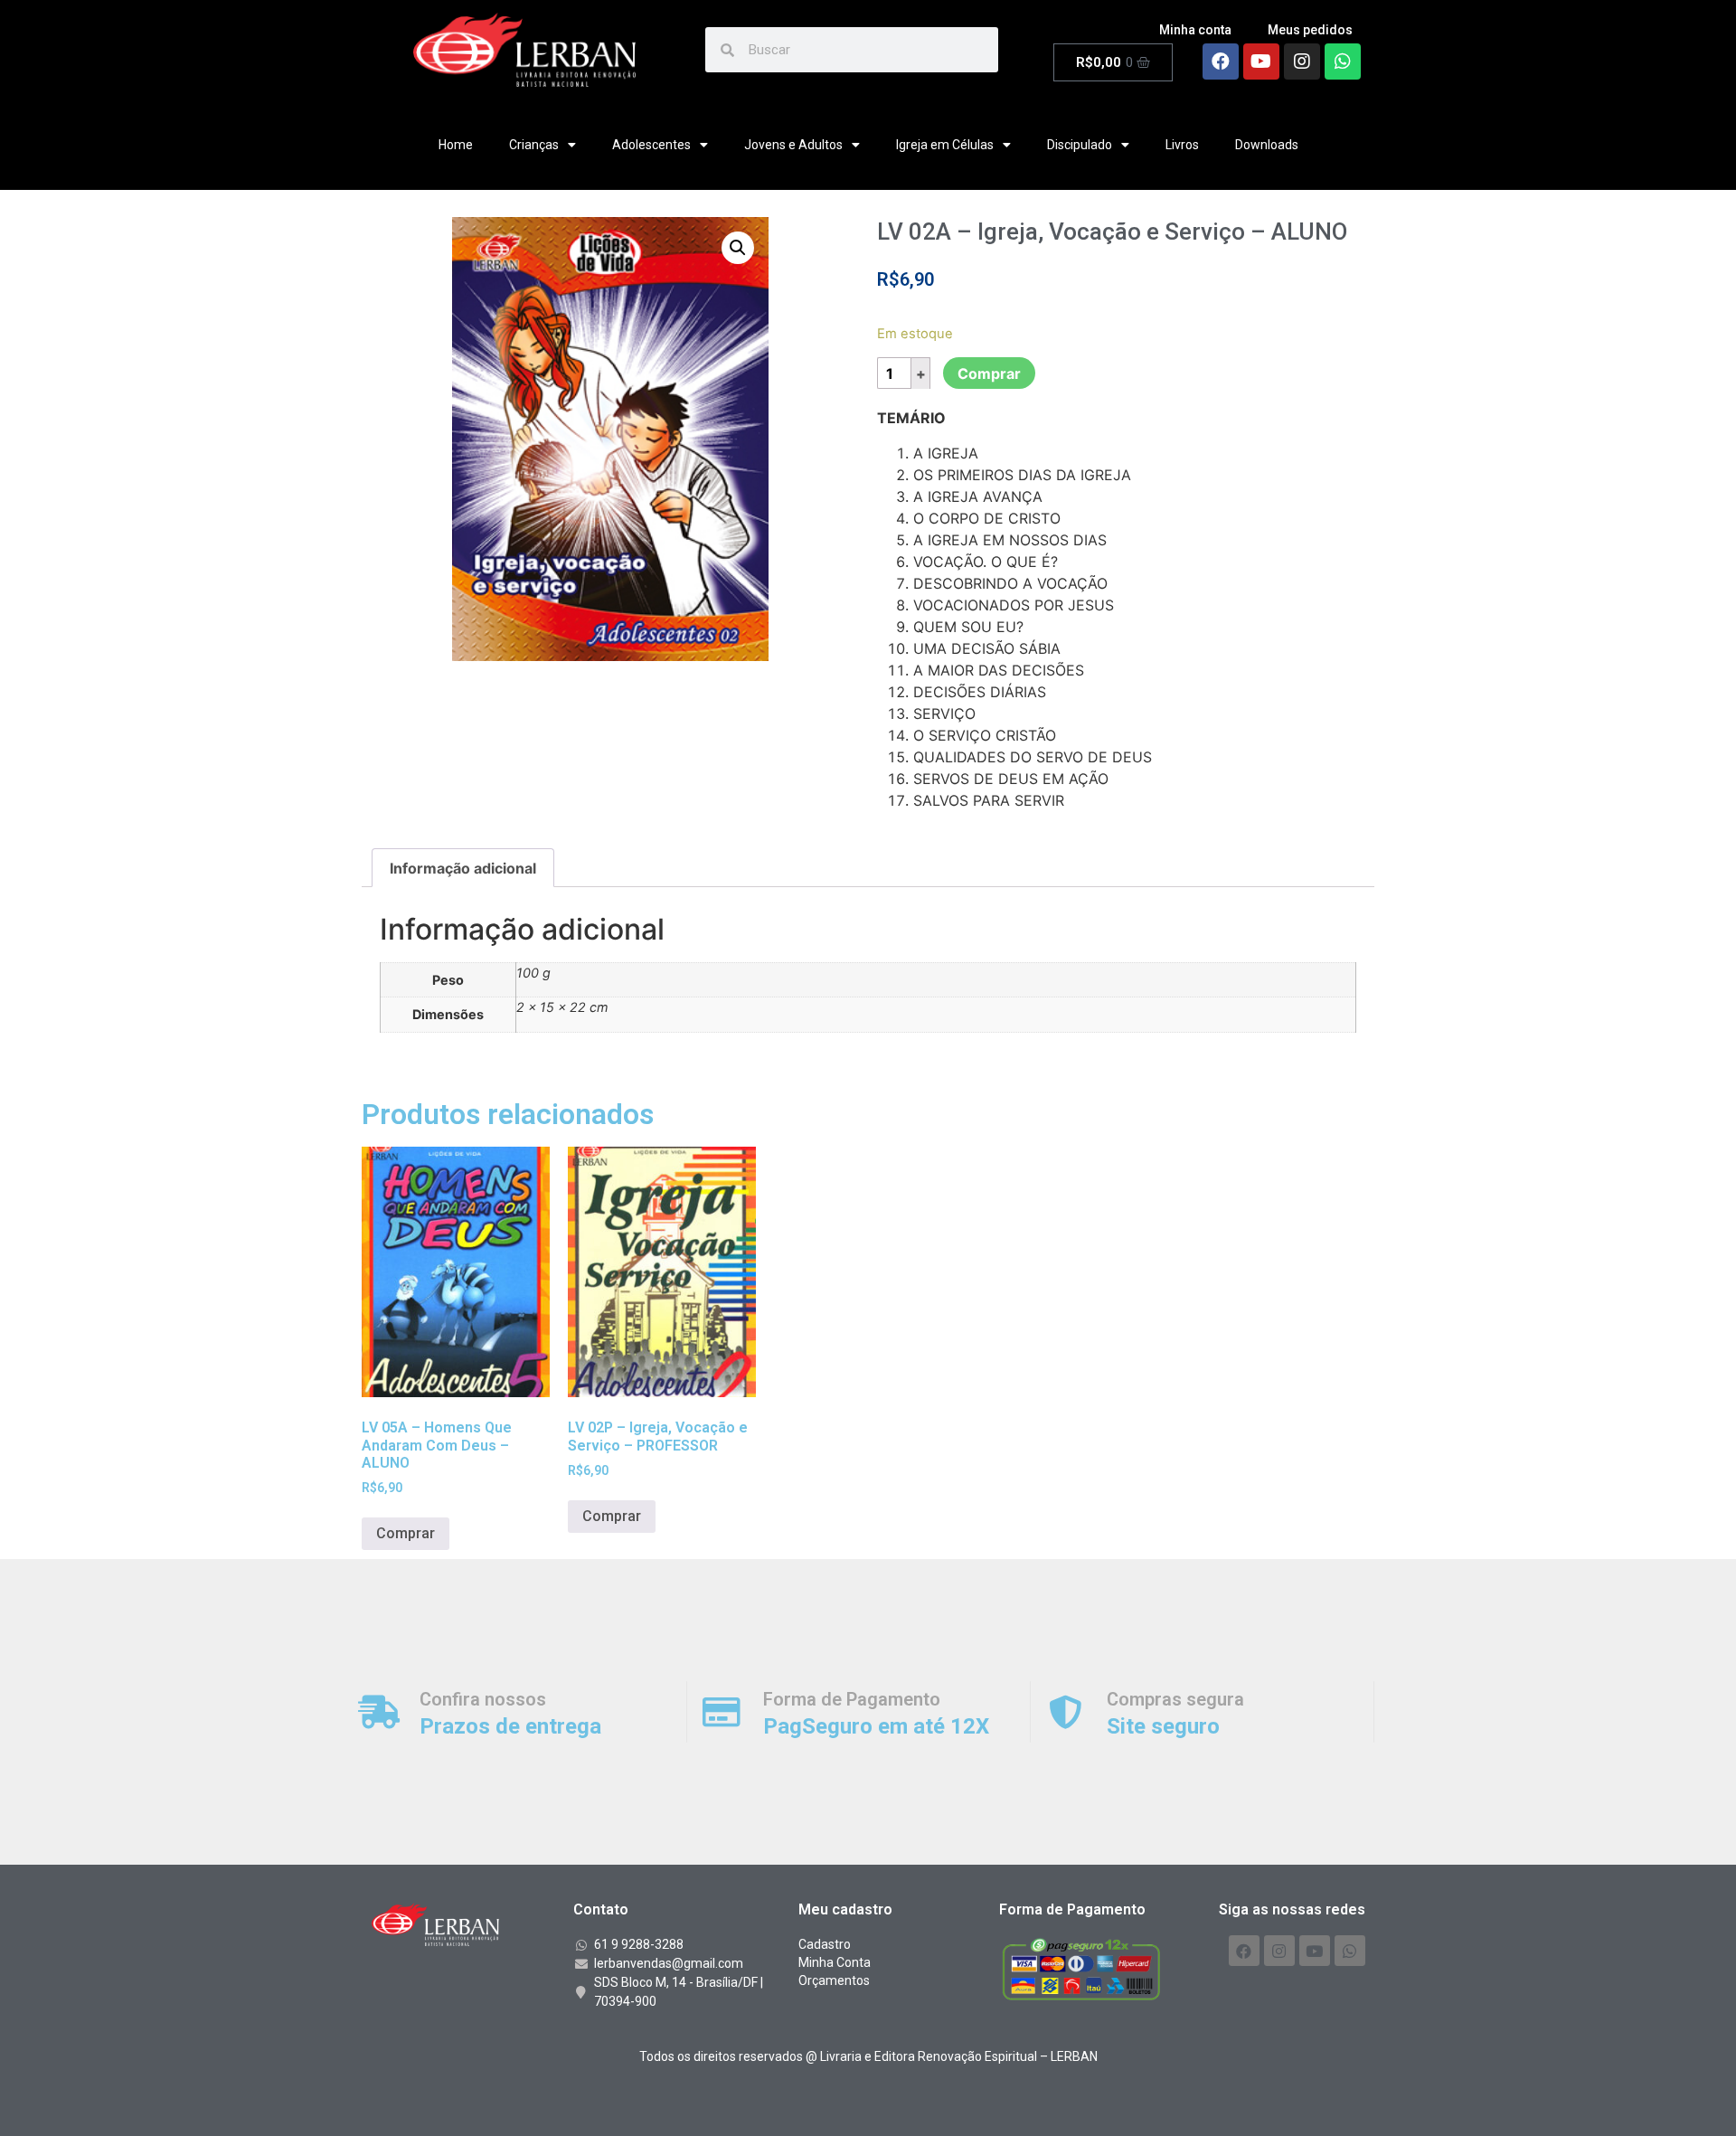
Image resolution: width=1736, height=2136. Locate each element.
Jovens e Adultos (793, 145)
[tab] (463, 868)
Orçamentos (834, 1980)
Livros (1182, 145)
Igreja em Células (945, 145)
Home (456, 145)
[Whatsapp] (1343, 61)
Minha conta (1195, 30)
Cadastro (825, 1944)
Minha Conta (835, 1962)
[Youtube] (1261, 61)
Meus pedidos (1310, 30)
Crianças (534, 145)
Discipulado (1080, 145)
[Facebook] (1221, 61)
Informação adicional (463, 868)
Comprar (989, 373)
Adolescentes (651, 145)
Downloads (1267, 145)
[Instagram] (1302, 61)
